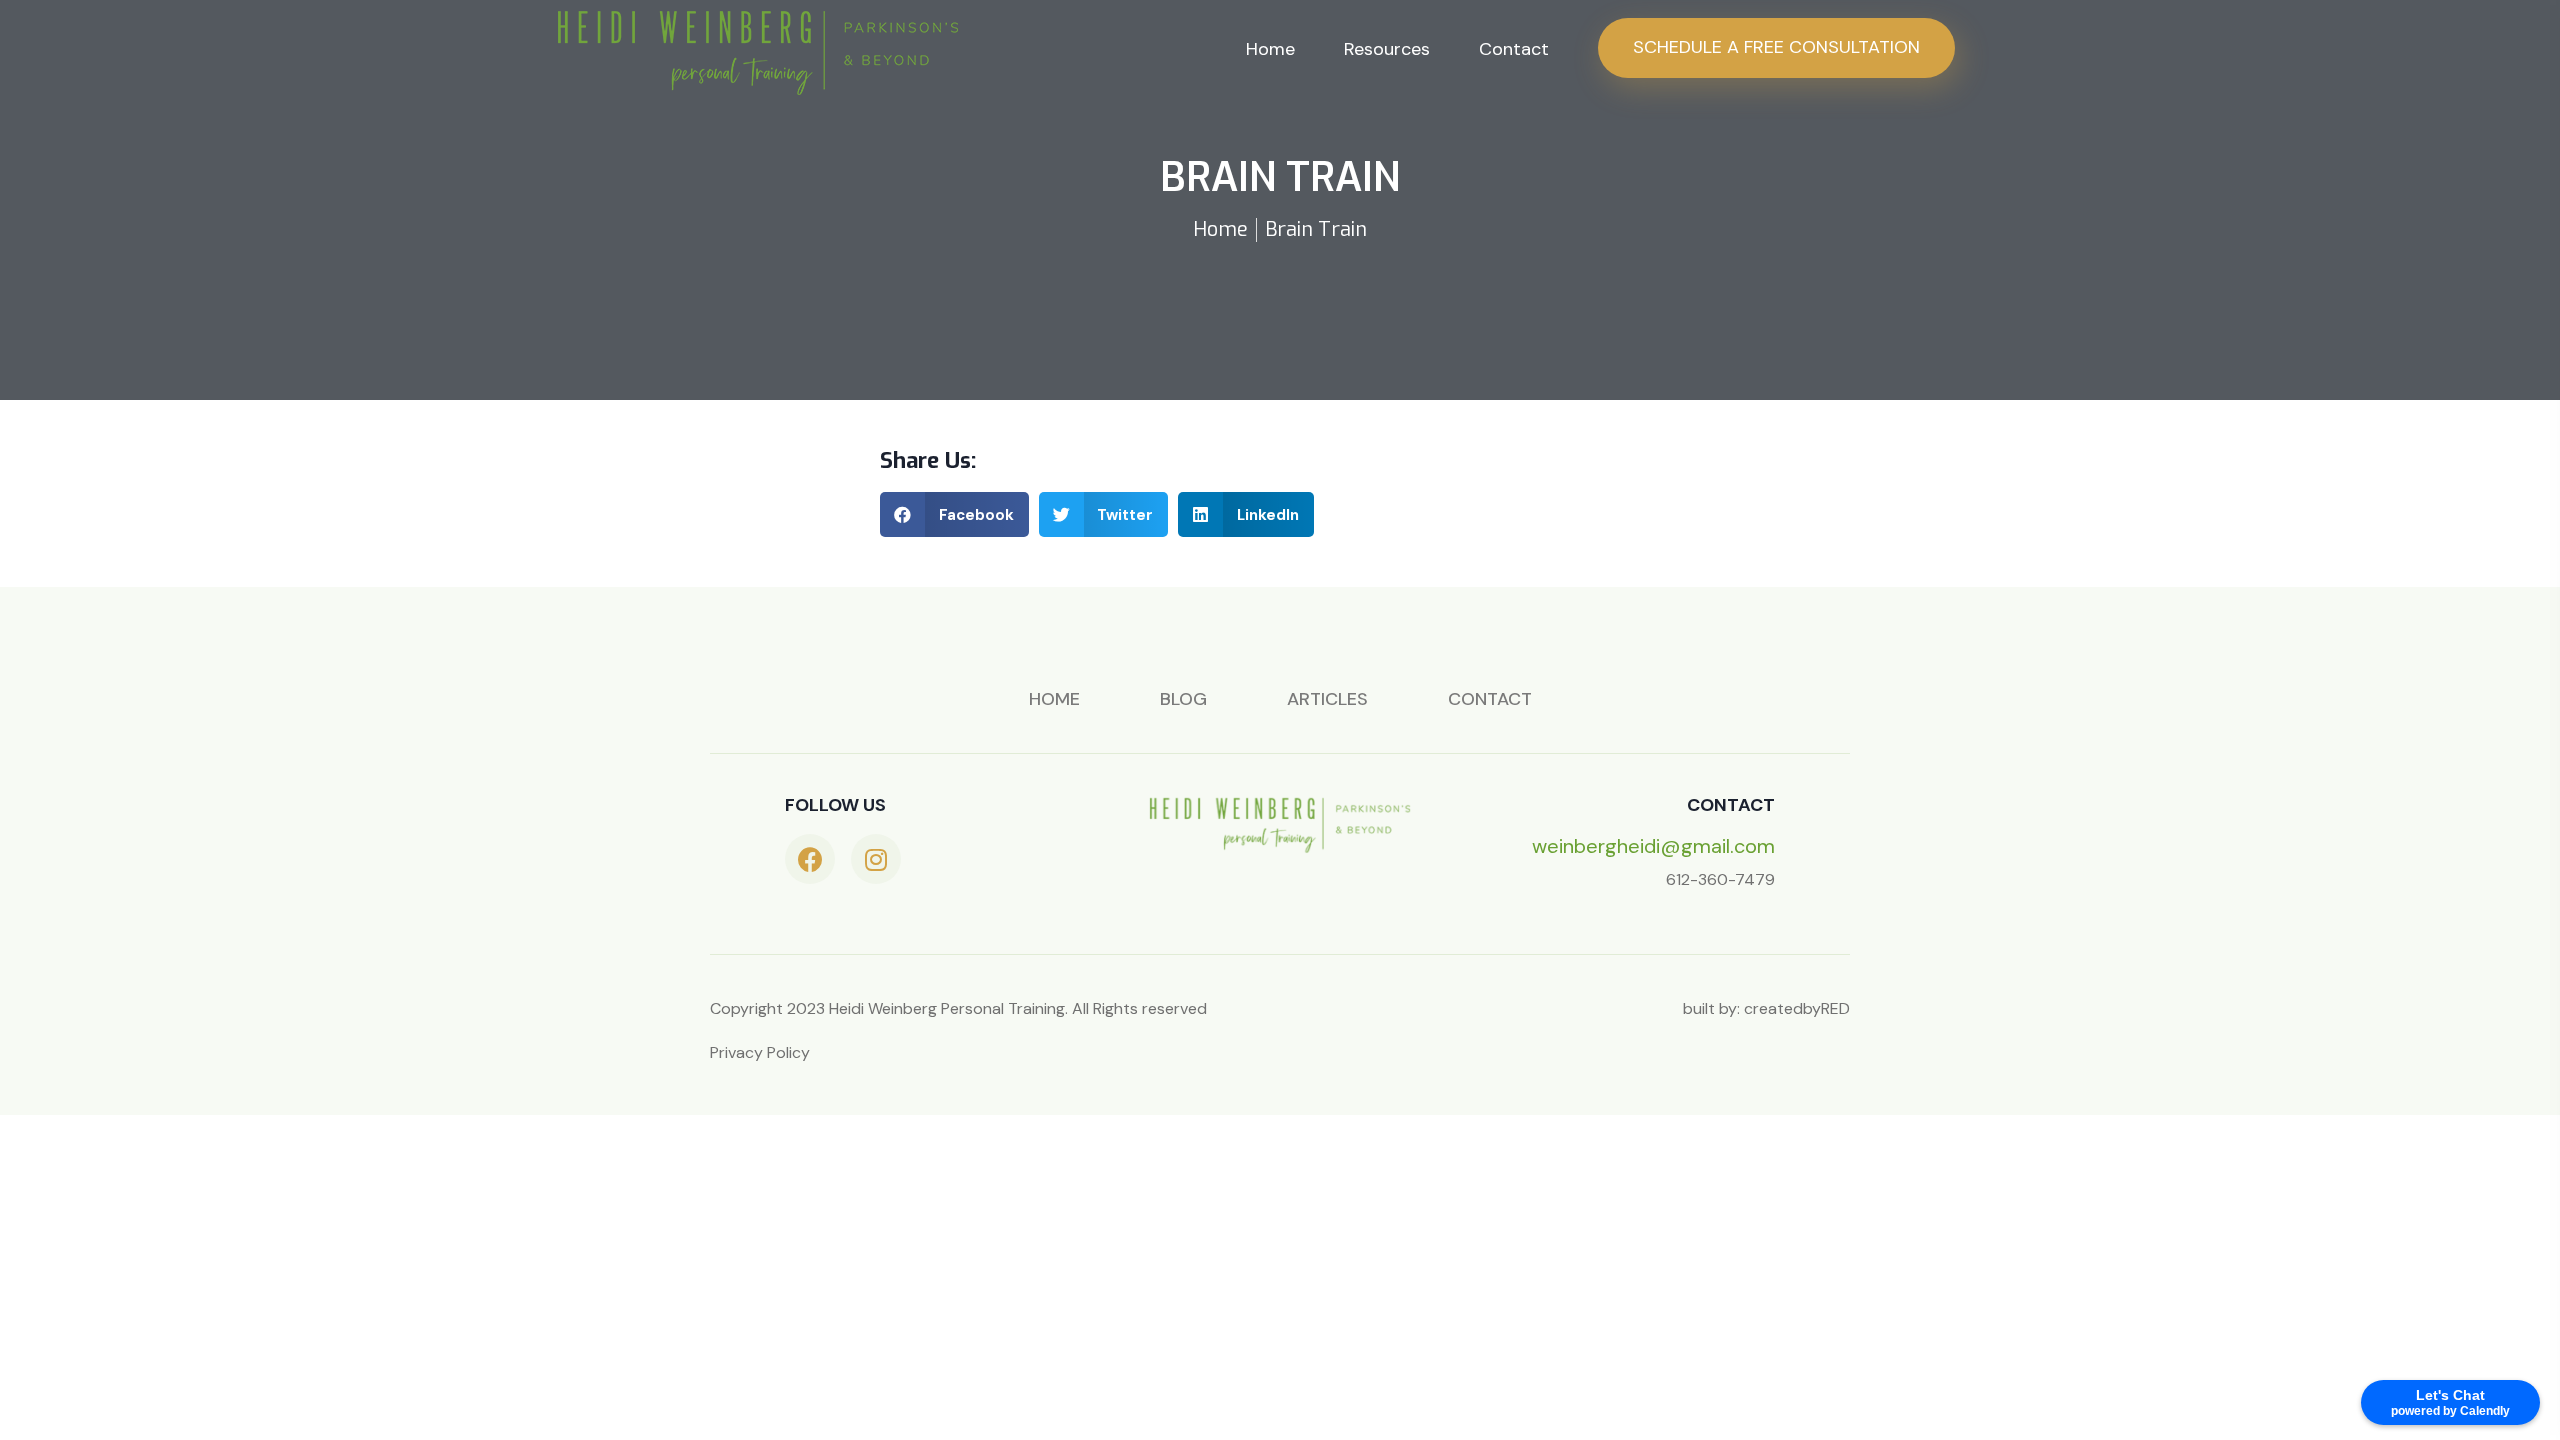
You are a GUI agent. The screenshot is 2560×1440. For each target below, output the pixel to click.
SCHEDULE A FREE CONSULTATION (1776, 47)
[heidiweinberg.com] (758, 51)
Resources (1387, 49)
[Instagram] (876, 859)
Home (1270, 49)
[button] (954, 514)
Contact (1514, 49)
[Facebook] (810, 859)
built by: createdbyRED (1766, 1008)
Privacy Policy (760, 1052)
